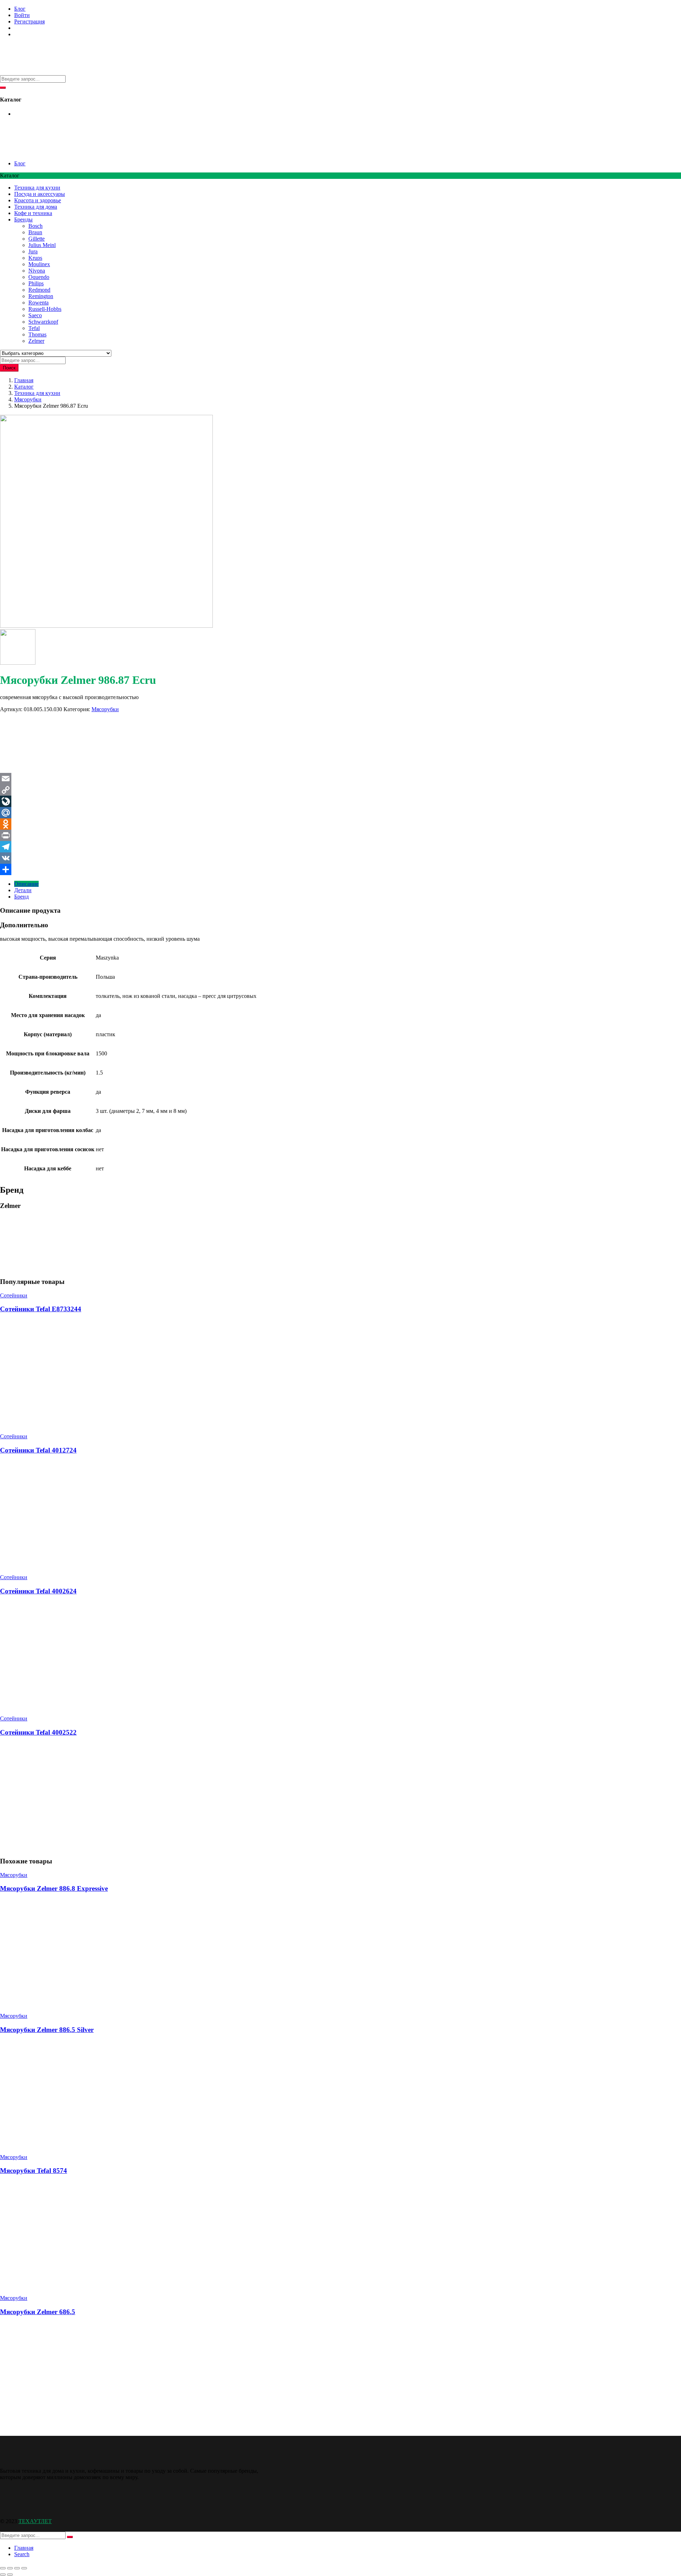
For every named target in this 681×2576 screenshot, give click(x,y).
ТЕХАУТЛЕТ (35, 2521)
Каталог (24, 387)
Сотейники (14, 1295)
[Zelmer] (27, 770)
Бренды (23, 219)
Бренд (21, 897)
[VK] (340, 858)
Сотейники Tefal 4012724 (38, 1450)
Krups (35, 258)
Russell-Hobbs (45, 309)
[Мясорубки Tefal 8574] (53, 2286)
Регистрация (29, 21)
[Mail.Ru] (340, 813)
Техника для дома (36, 207)
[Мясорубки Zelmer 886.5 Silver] (53, 2145)
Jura (33, 251)
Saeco (35, 315)
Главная (24, 380)
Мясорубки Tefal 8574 (34, 2171)
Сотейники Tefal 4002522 (38, 1732)
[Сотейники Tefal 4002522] (53, 1847)
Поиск (9, 368)
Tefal (34, 328)
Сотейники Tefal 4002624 (38, 1591)
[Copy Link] (340, 790)
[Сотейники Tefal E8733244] (53, 1424)
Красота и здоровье (38, 200)
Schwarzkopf (43, 322)
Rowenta (38, 303)
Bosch (35, 226)
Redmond (39, 290)
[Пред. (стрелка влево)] (3, 2575)
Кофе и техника (33, 213)
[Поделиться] (17, 2568)
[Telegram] (340, 847)
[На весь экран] (10, 2568)
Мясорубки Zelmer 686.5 (38, 2312)
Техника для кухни (37, 188)
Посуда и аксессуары (40, 194)
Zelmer (36, 341)
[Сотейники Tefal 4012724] (53, 1565)
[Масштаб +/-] (3, 2568)
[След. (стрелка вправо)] (10, 2575)
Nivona (37, 271)
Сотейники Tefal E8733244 (41, 1309)
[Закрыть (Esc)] (24, 2568)
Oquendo (39, 277)
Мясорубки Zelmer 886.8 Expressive (54, 1888)
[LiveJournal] (340, 801)
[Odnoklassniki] (340, 824)
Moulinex (39, 264)
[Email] (340, 779)
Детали (23, 890)
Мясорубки (28, 399)
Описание (26, 884)
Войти (22, 15)
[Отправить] (340, 869)
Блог (20, 9)
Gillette (37, 239)
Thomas (37, 334)
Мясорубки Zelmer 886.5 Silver (47, 2030)
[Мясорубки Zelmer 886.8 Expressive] (53, 2004)
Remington (41, 296)
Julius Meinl (42, 245)
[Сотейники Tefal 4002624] (106, 1706)
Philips (36, 283)
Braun (35, 232)
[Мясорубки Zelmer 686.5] (53, 2427)
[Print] (340, 835)
